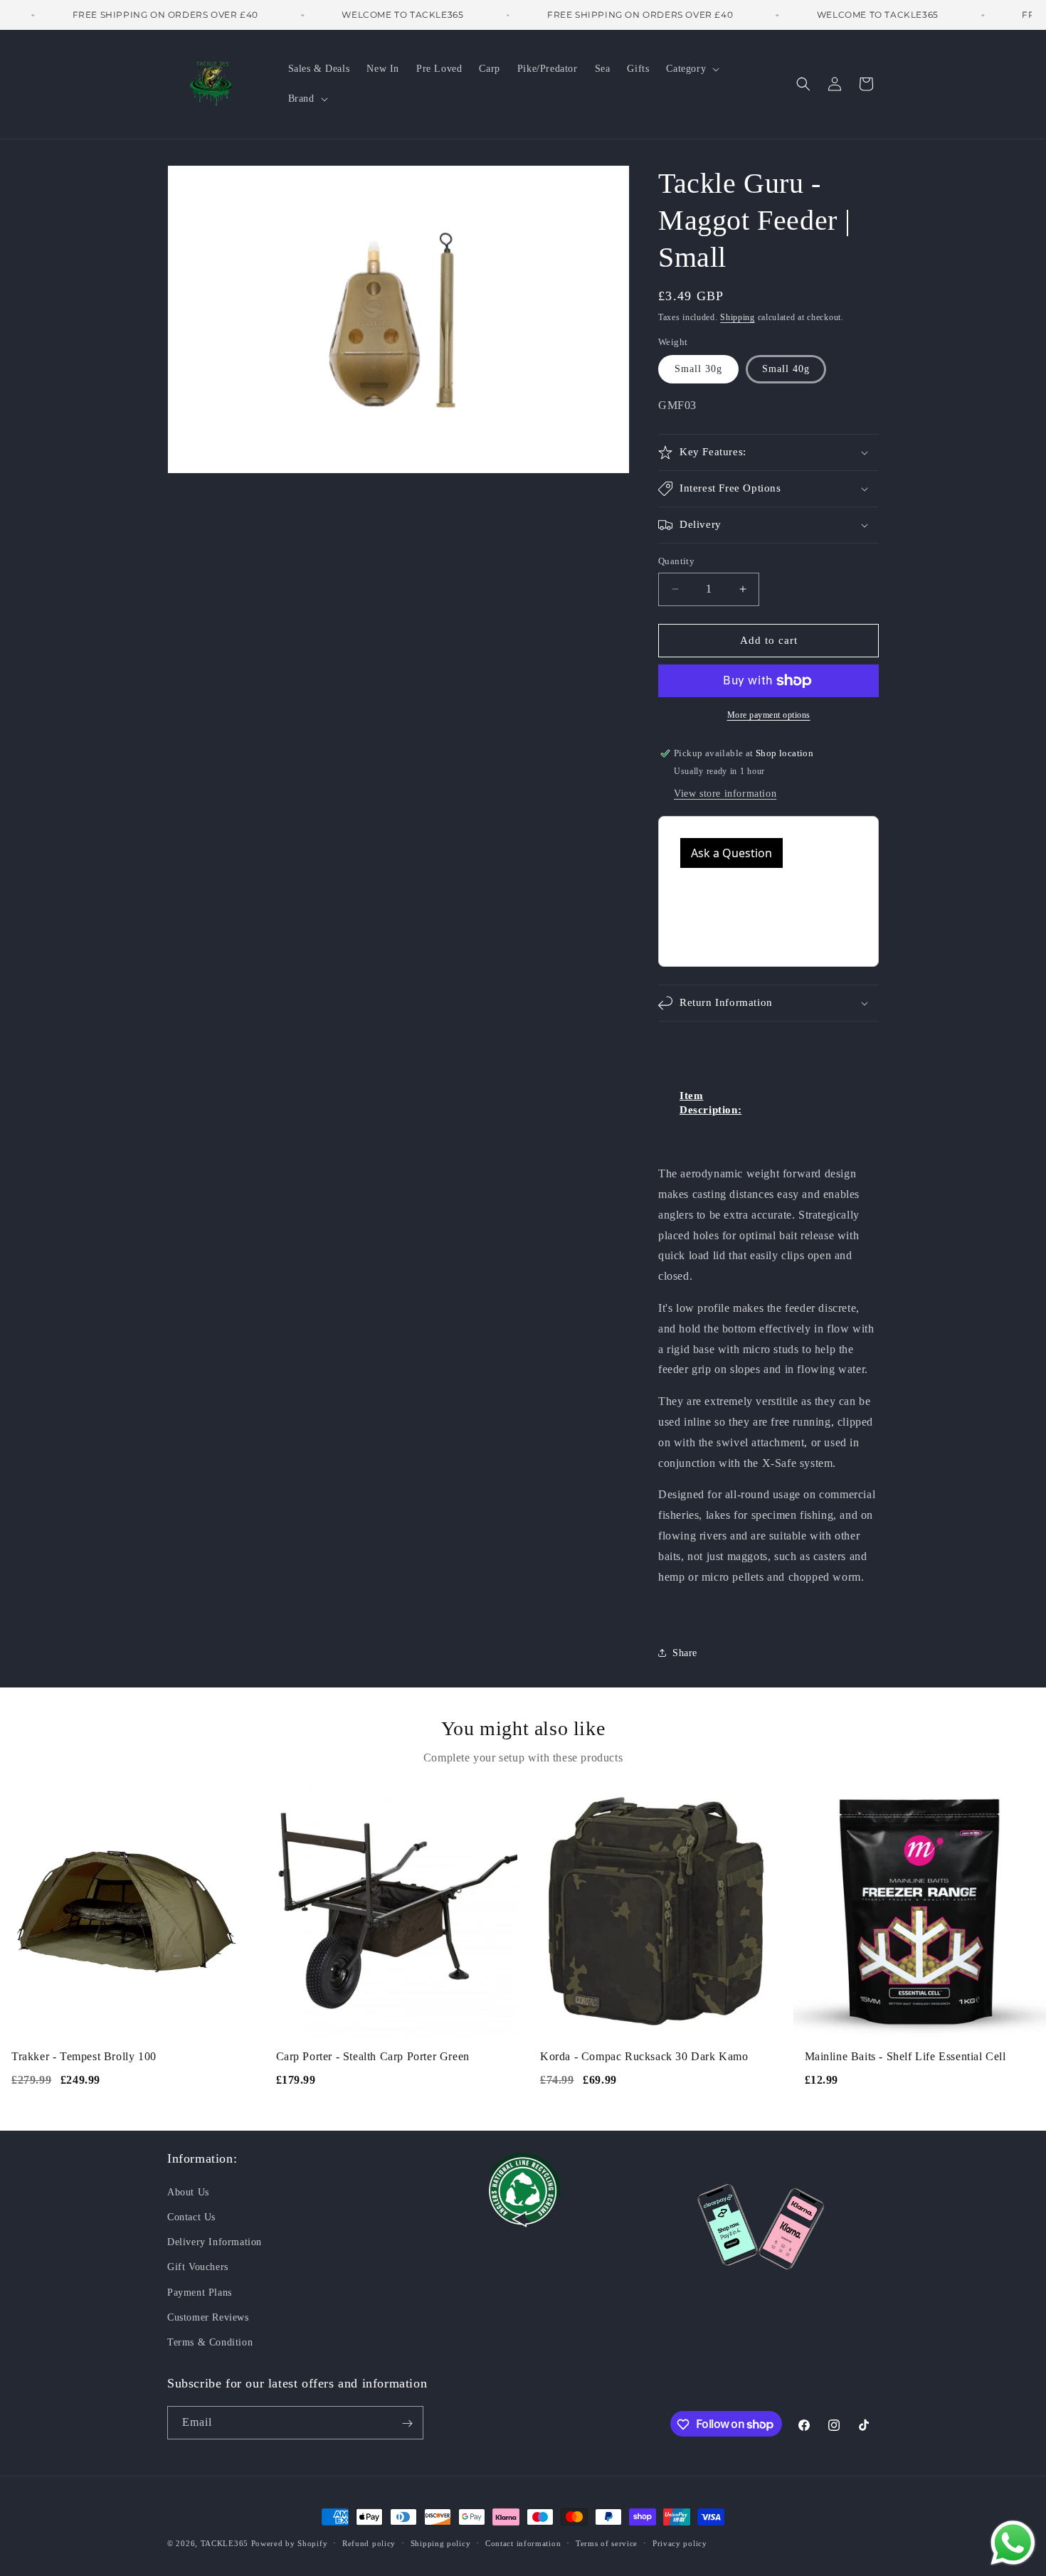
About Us (188, 2191)
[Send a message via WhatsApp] (1013, 2543)
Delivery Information (215, 2241)
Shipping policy (441, 2543)
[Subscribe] (407, 2423)
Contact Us (191, 2216)
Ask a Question (731, 853)
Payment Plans (200, 2292)
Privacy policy (680, 2543)
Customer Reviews (208, 2317)
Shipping (738, 317)
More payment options (769, 715)
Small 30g (698, 370)
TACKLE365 (224, 2543)
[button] (691, 69)
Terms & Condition (210, 2342)
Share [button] (685, 1653)
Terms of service (607, 2543)
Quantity (676, 561)
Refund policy (369, 2543)
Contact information (523, 2543)
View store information (725, 794)
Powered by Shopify (290, 2543)
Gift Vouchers (198, 2266)
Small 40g (786, 370)
